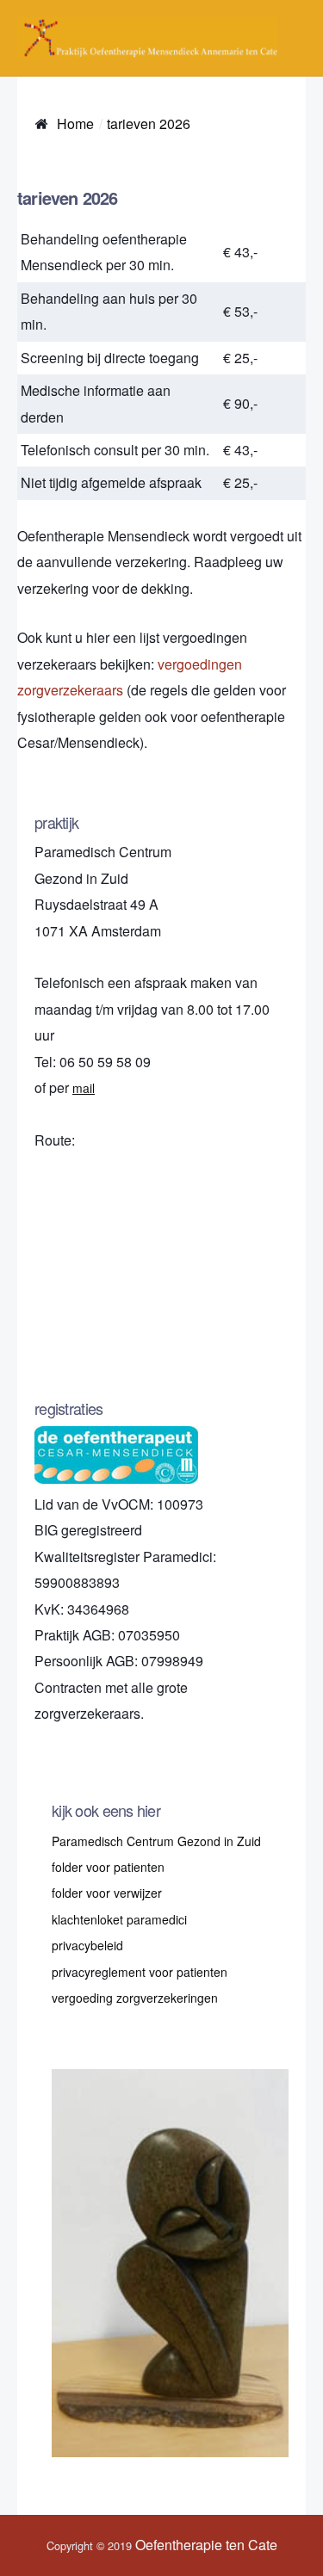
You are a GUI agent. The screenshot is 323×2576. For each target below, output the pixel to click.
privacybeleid (87, 1945)
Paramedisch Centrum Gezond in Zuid (156, 1841)
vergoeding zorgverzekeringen (135, 1998)
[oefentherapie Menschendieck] (148, 38)
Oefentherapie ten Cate (206, 2545)
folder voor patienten (108, 1867)
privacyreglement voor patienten (140, 1972)
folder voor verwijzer (107, 1893)
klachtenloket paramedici (119, 1919)
